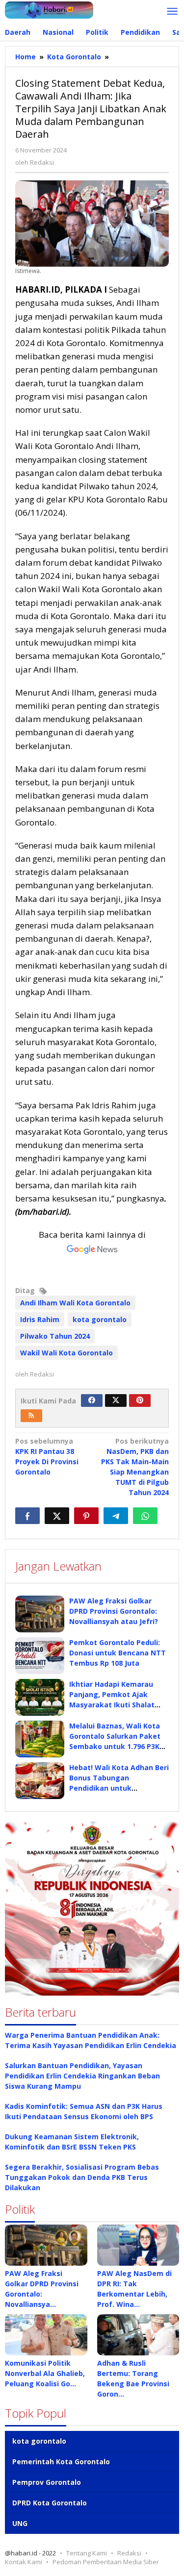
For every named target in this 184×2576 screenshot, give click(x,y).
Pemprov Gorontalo (47, 2482)
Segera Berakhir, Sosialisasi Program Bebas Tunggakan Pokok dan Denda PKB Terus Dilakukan (82, 2177)
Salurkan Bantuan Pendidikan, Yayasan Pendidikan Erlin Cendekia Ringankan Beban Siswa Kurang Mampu (82, 2076)
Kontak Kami (24, 2562)
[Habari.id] (49, 9)
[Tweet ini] (57, 1516)
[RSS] (31, 1416)
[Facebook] (92, 1401)
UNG (20, 2523)
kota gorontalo (100, 1319)
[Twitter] (116, 1401)
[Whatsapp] (145, 1516)
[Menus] (172, 12)
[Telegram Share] (116, 1516)
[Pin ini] (86, 1516)
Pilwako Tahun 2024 (55, 1336)
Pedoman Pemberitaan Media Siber (106, 2562)
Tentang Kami (87, 2553)
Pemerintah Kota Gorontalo (61, 2462)
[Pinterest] (140, 1401)
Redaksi (129, 2553)
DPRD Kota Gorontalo (50, 2503)
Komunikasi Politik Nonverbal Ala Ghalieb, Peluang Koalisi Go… (45, 2373)
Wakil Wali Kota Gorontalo (66, 1353)
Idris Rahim (40, 1319)
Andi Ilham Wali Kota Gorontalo (75, 1303)
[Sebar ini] (27, 1516)
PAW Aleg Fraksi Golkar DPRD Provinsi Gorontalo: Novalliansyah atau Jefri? (114, 1611)
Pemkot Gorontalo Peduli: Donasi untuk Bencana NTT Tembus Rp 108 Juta (118, 1653)
